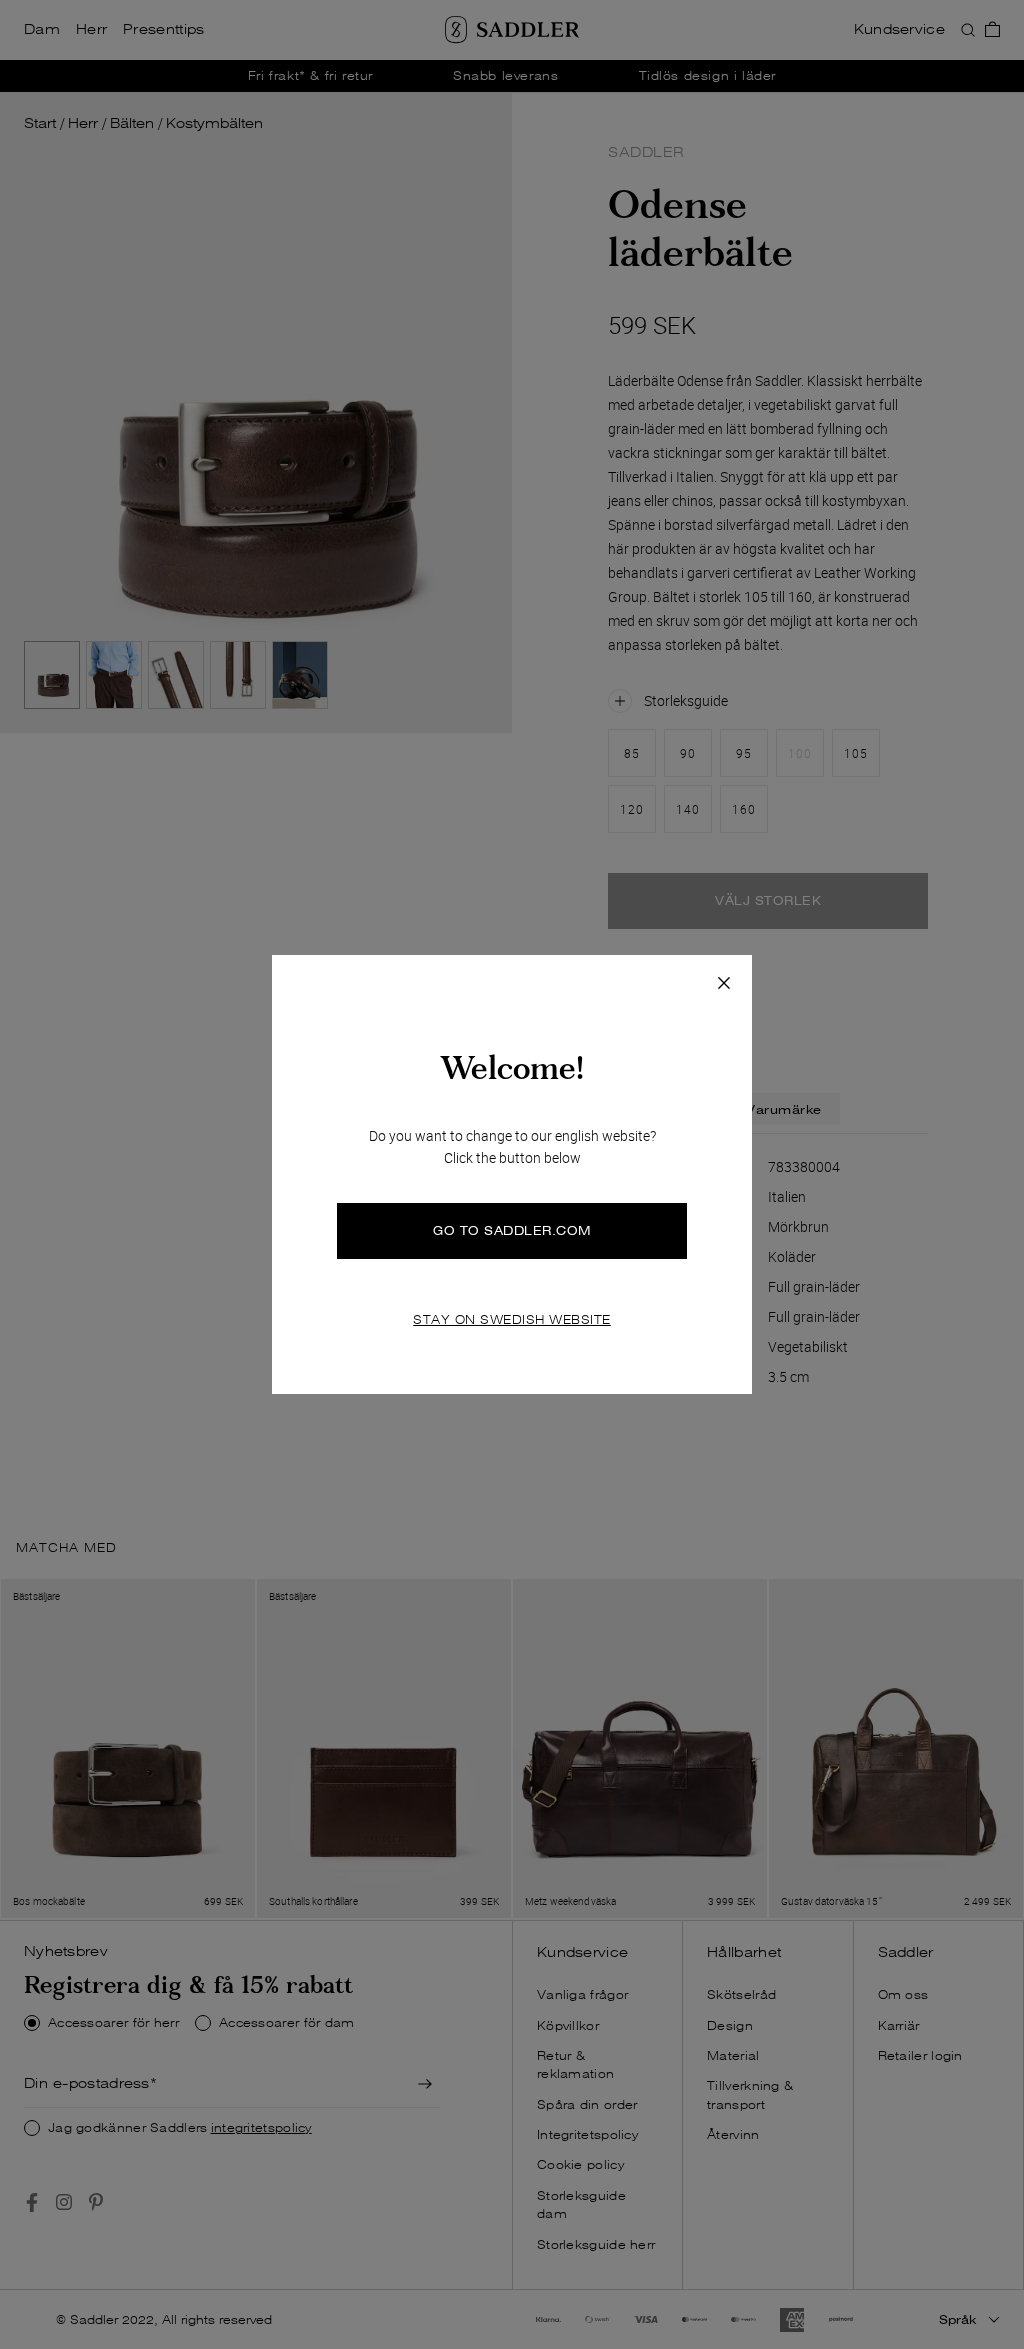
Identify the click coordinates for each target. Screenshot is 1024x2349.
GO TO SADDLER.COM (512, 1230)
